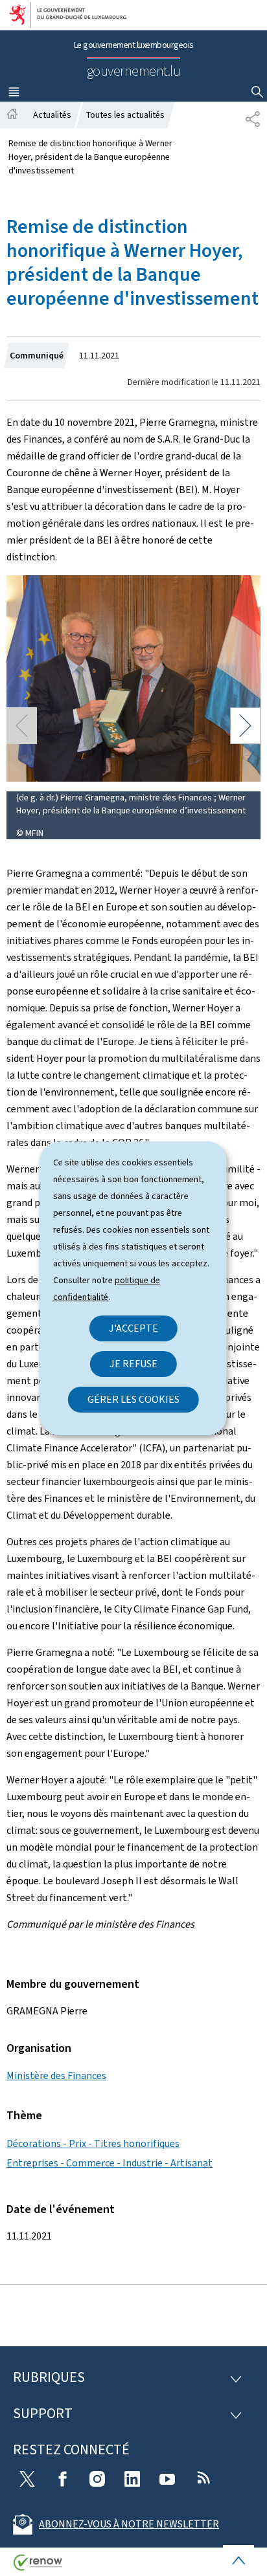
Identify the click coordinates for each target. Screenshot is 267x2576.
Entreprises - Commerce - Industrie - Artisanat (110, 2163)
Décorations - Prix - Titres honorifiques (93, 2143)
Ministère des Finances (56, 2075)
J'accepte (133, 1328)
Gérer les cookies (133, 1399)
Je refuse (133, 1364)
